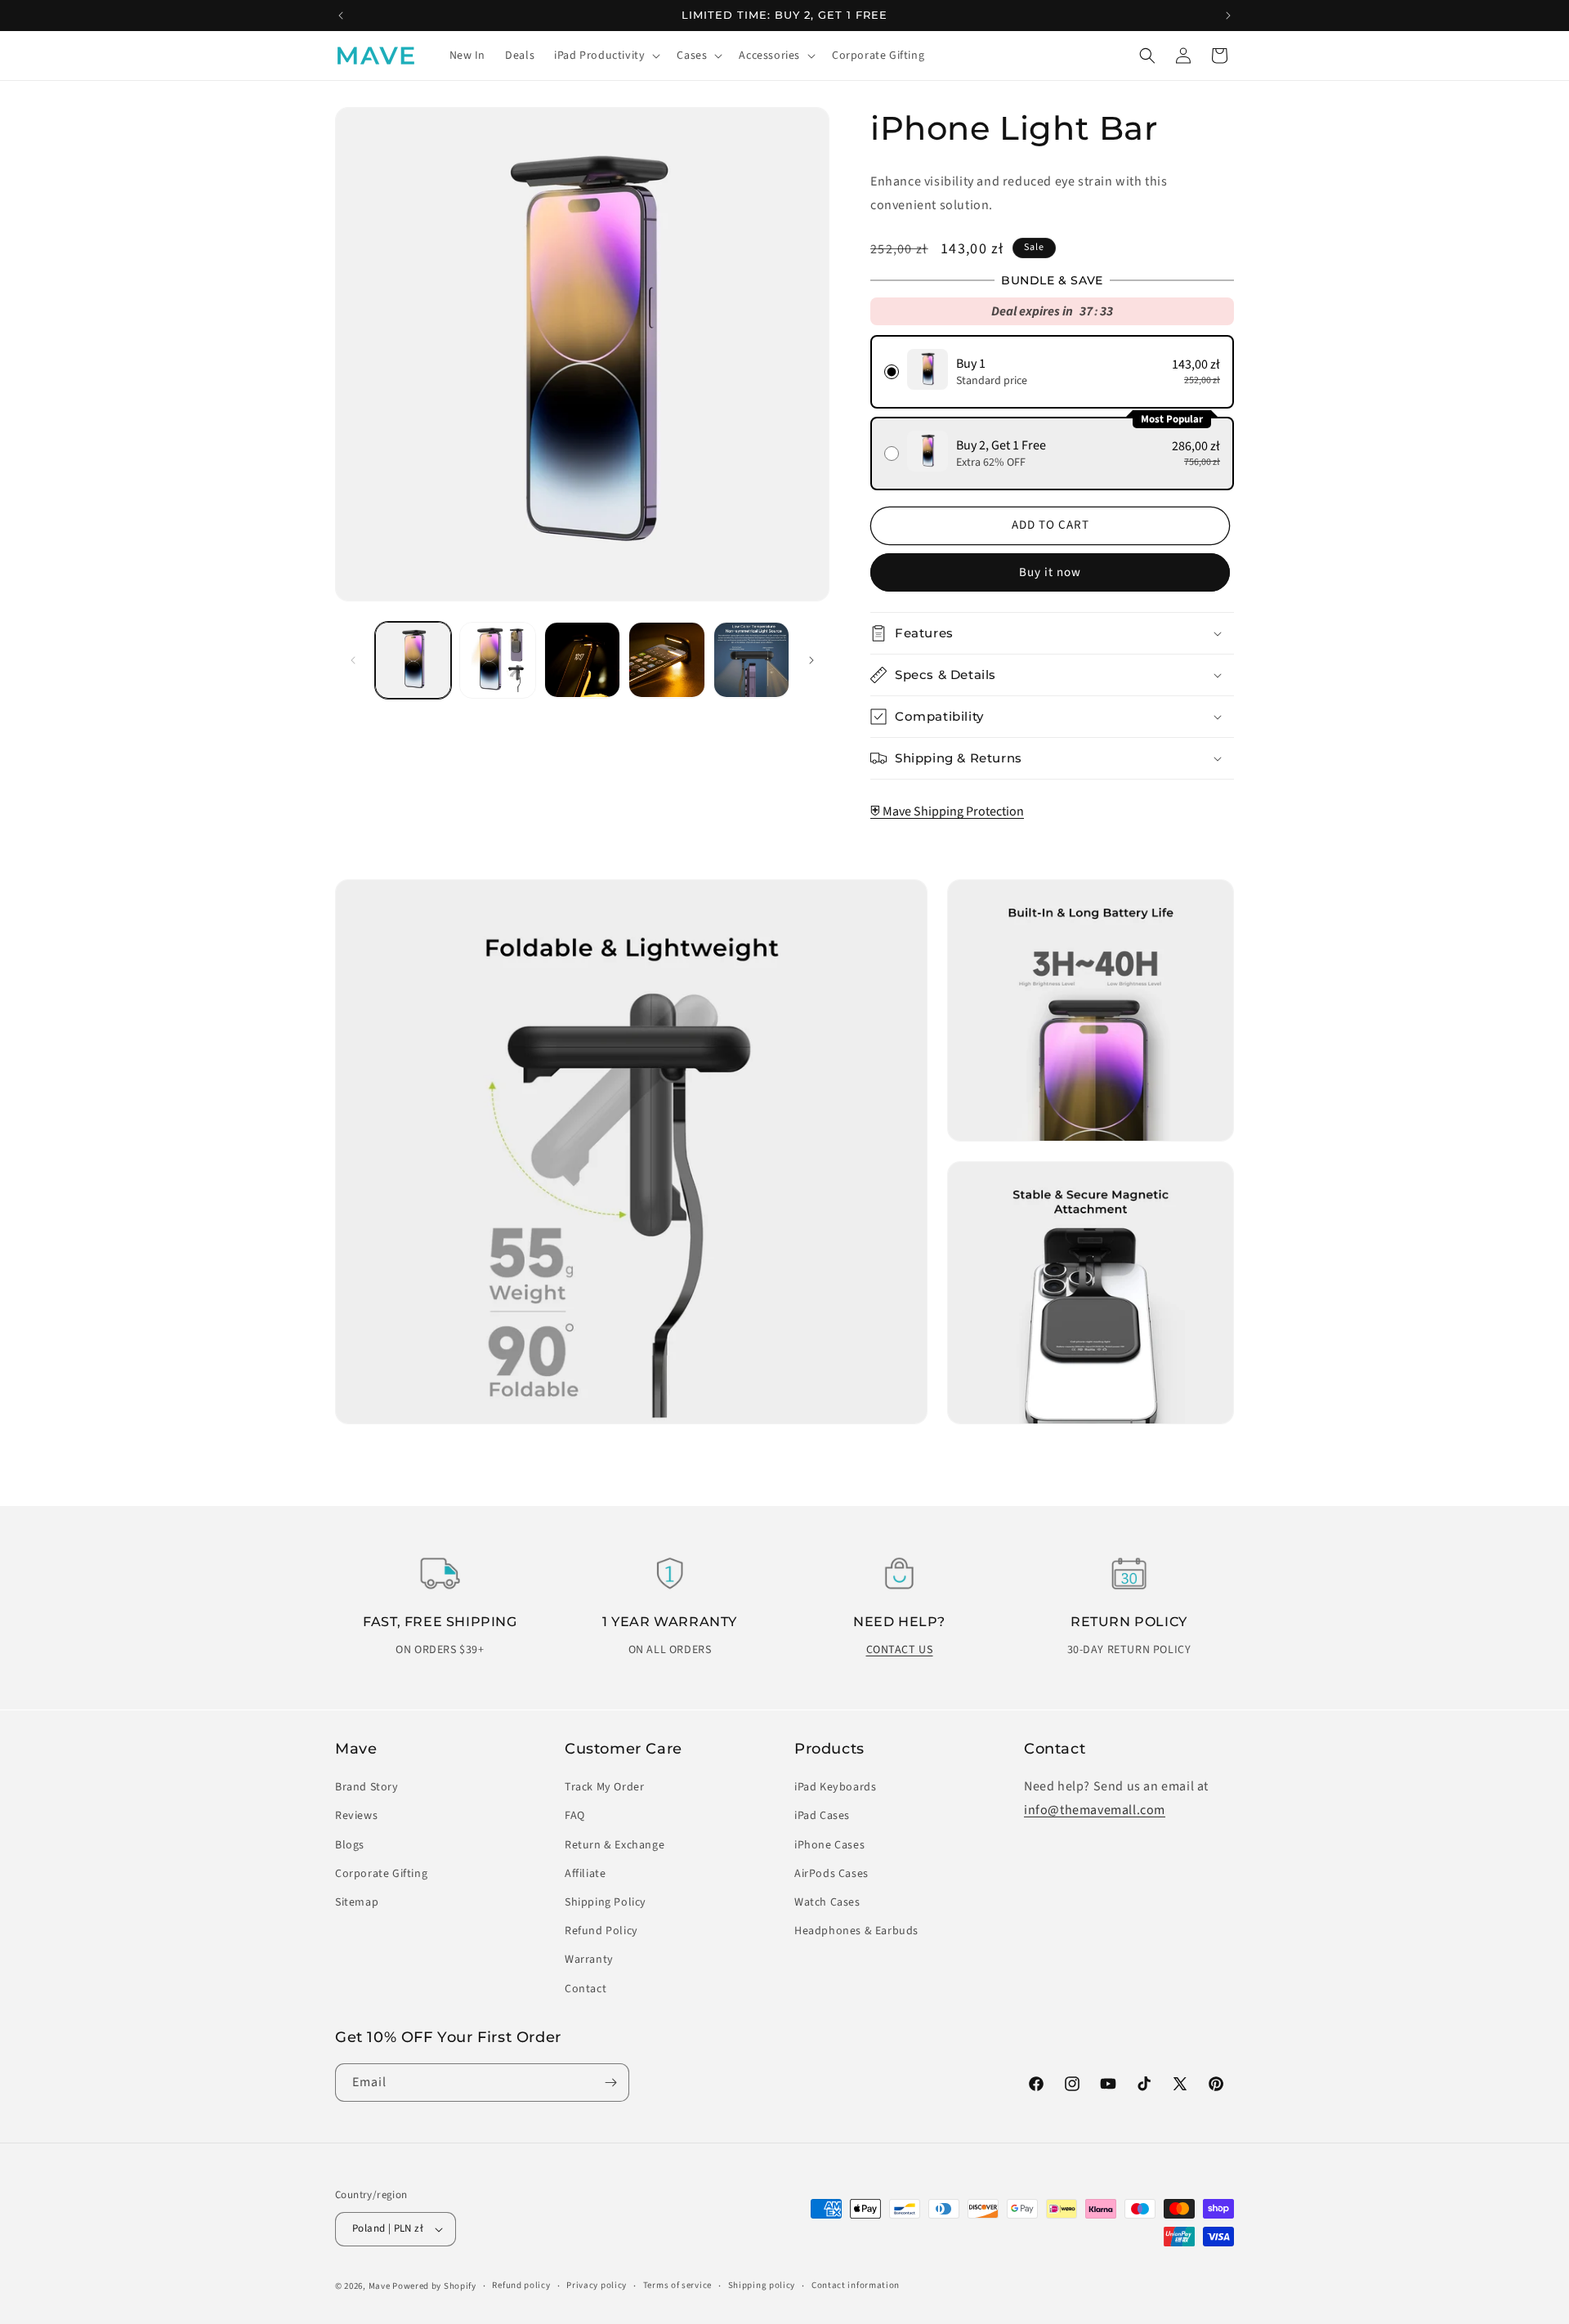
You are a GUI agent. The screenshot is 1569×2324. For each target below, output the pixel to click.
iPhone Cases (829, 1845)
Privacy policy (597, 2285)
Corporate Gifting (381, 1874)
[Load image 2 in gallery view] (497, 660)
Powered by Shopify (434, 2286)
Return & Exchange (615, 1845)
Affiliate (585, 1874)
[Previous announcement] (341, 16)
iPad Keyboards (835, 1787)
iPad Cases (822, 1816)
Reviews (356, 1816)
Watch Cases (827, 1902)
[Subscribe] (610, 2083)
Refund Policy (601, 1931)
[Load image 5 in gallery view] (751, 660)
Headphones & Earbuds (856, 1931)
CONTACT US (900, 1650)
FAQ (575, 1816)
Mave (380, 2286)
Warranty (589, 1960)
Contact (586, 1989)
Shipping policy (762, 2285)
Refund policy (521, 2285)
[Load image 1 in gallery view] (413, 660)
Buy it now (1050, 572)
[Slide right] (811, 660)
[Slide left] (353, 660)
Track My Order (604, 1787)
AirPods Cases (831, 1874)
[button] (606, 56)
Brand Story (367, 1787)
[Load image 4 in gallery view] (666, 660)
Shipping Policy (606, 1902)
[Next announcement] (1228, 16)
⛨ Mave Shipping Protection (947, 811)
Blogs (350, 1845)
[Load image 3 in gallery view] (582, 660)
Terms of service (677, 2285)
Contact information (856, 2285)
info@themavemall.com (1095, 1810)
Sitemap (357, 1902)
